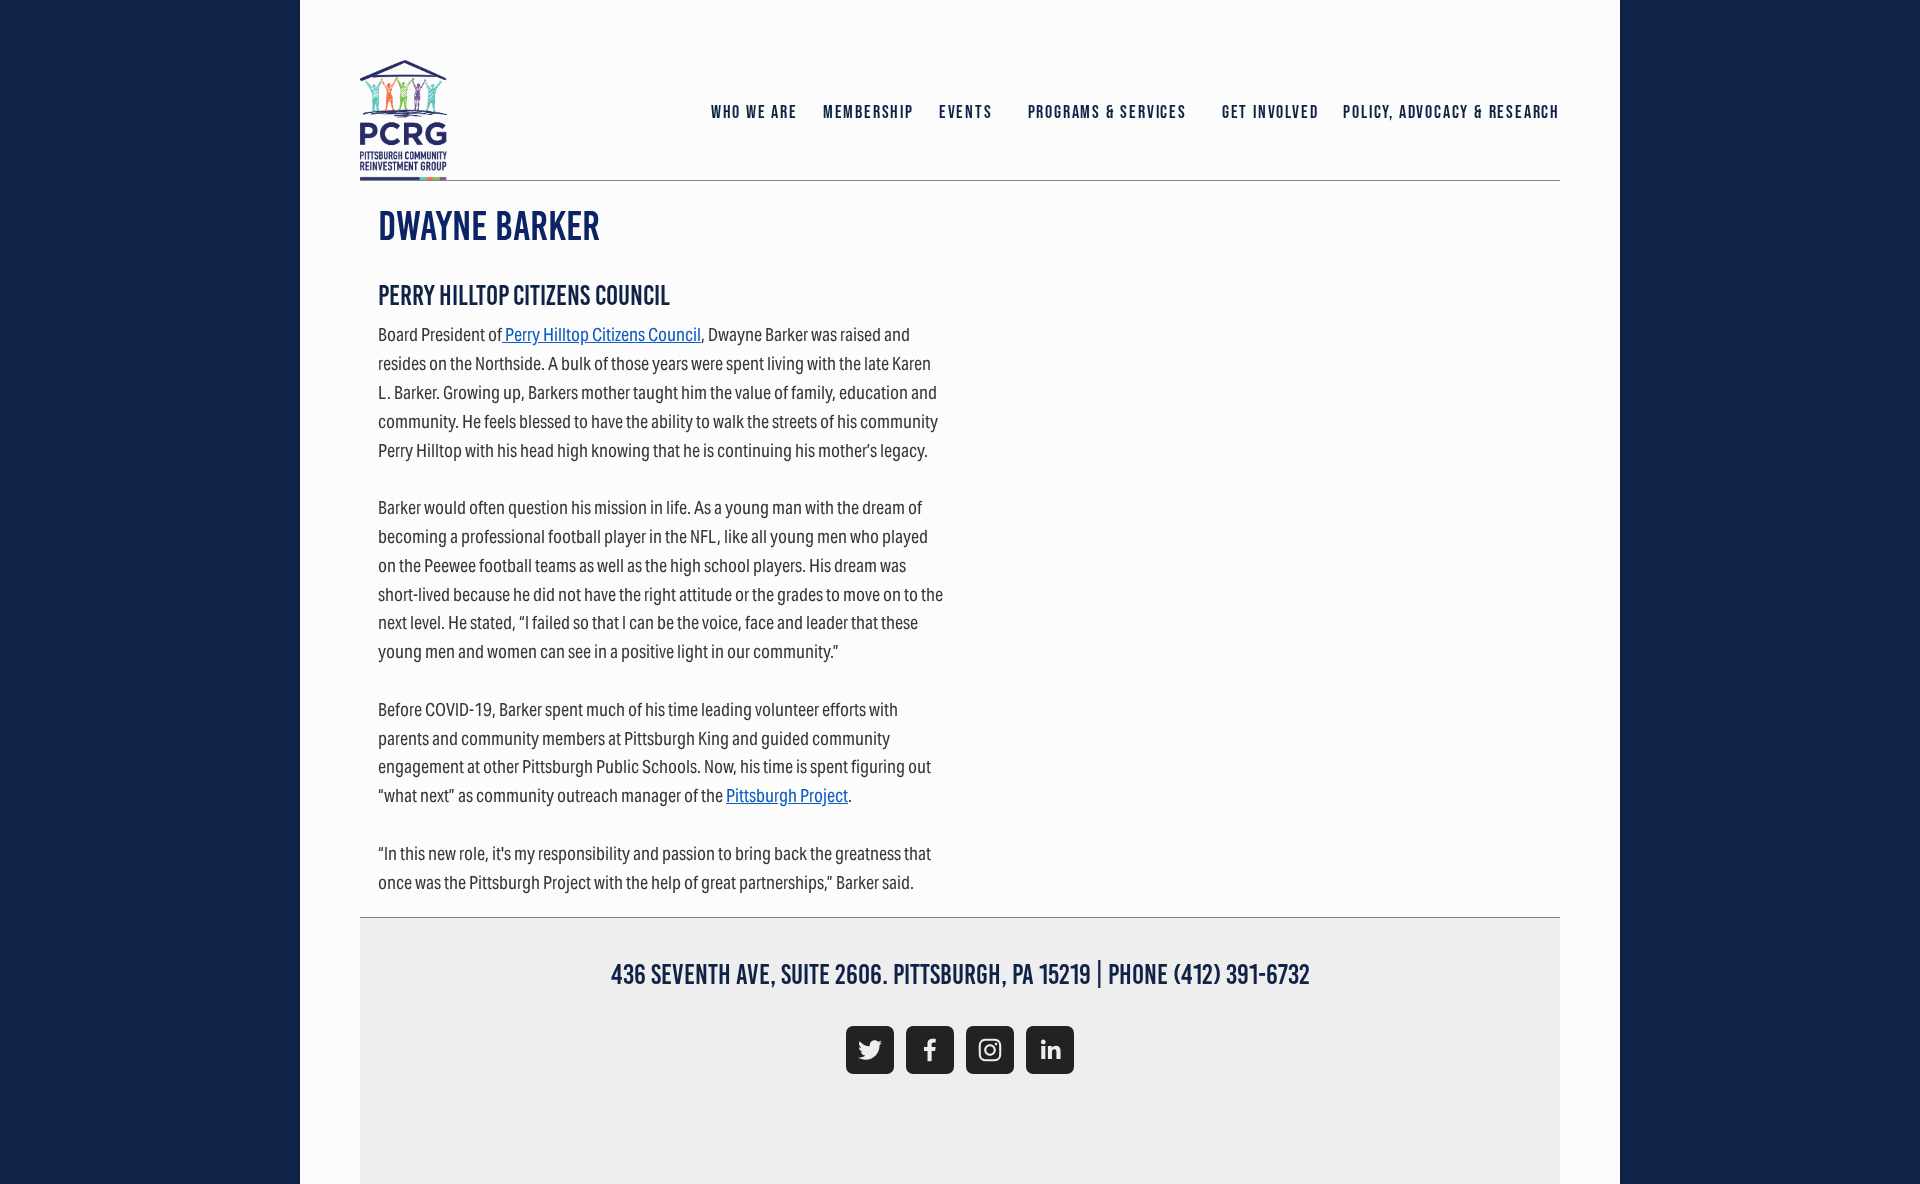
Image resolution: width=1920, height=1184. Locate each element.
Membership (868, 112)
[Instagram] (990, 1050)
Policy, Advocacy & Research (1451, 112)
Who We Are (754, 112)
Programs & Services (1107, 112)
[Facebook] (930, 1050)
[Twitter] (870, 1050)
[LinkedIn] (1050, 1050)
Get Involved (1270, 112)
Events (966, 112)
